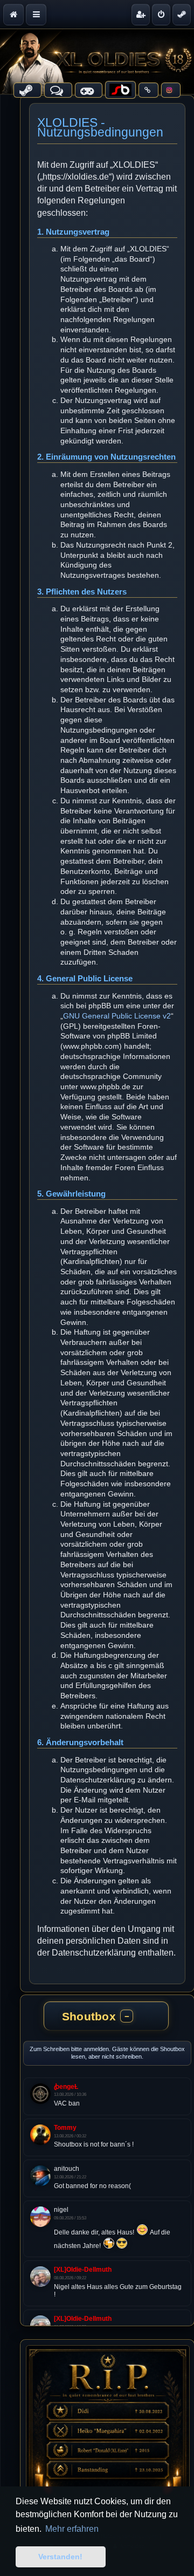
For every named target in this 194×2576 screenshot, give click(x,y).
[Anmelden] (161, 15)
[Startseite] (97, 62)
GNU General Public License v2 (117, 1016)
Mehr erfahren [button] (72, 2529)
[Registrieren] (141, 15)
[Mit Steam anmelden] (182, 15)
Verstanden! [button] (60, 2557)
